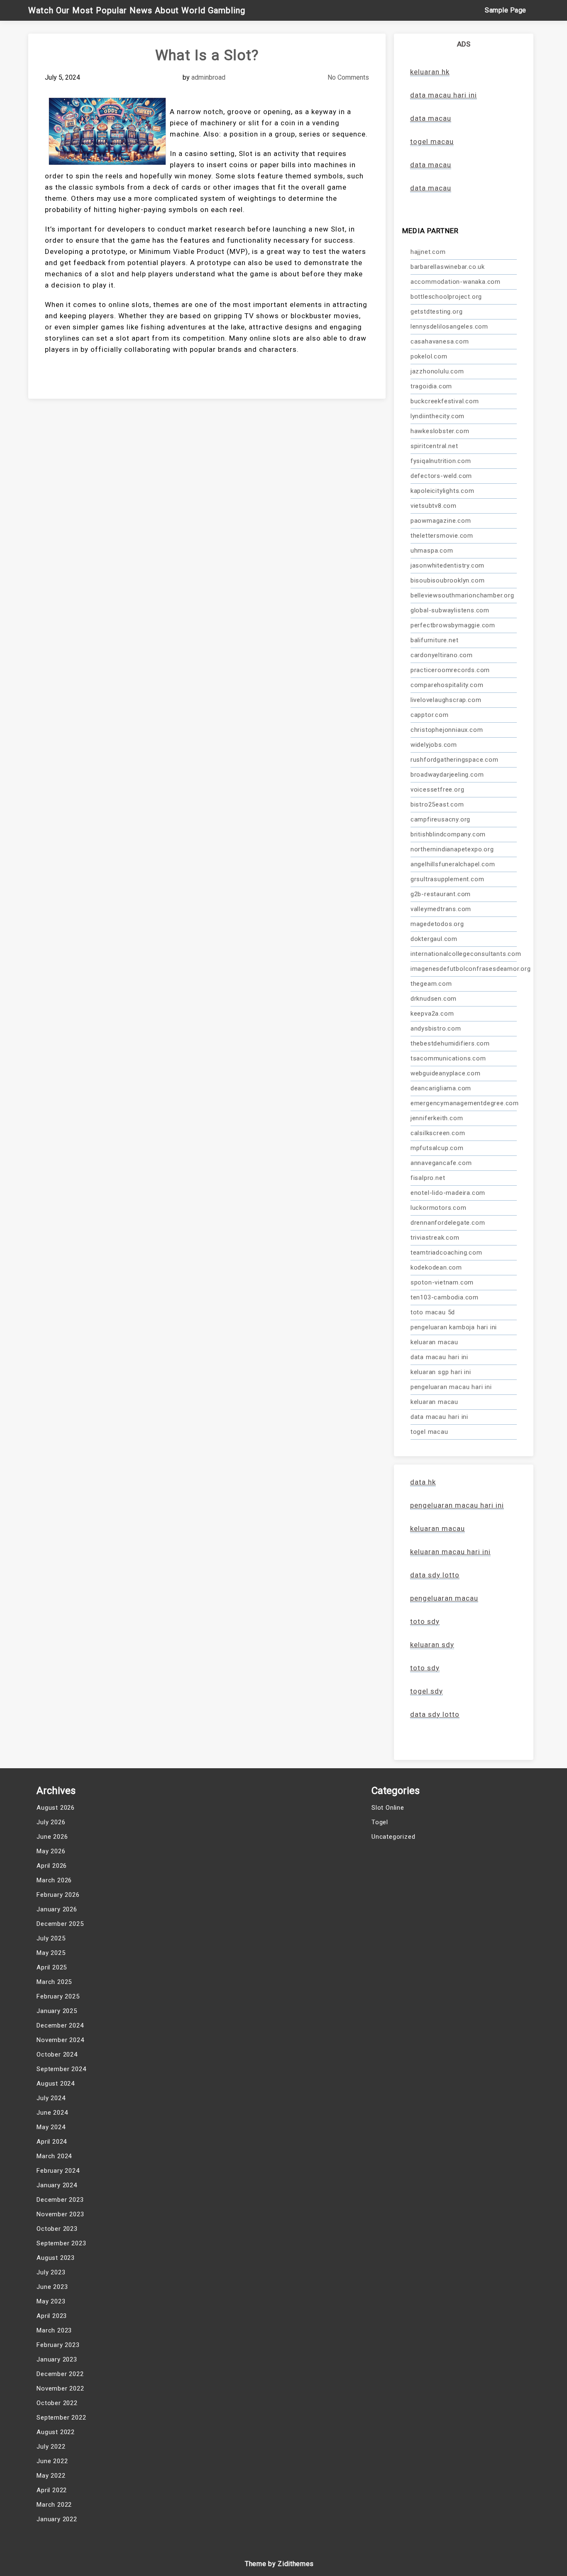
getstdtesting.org (437, 312)
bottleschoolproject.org (446, 297)
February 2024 (58, 2171)
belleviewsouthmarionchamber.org (462, 595)
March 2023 (54, 2330)
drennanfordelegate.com (448, 1223)
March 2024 (54, 2156)
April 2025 (52, 1967)
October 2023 (57, 2229)
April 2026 (52, 1866)
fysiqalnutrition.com (441, 461)
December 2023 (60, 2200)
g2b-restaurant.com (441, 894)
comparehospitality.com (447, 685)
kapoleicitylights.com (442, 491)
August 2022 (56, 2432)
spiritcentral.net (434, 446)
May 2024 (51, 2127)
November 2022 (60, 2388)
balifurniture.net (435, 640)
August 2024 (56, 2084)
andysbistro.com (436, 1028)
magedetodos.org (437, 924)
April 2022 (52, 2490)
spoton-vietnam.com (442, 1282)
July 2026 (51, 1822)
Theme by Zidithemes (279, 2564)
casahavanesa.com (440, 341)
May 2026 (51, 1851)
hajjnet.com (428, 252)
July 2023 (51, 2272)
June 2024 (52, 2113)
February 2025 (58, 1996)
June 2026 (52, 1837)
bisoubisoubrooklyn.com (448, 580)
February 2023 (58, 2345)
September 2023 (61, 2243)
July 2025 (51, 1938)
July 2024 (51, 2098)
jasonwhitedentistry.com (447, 565)
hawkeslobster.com (440, 431)
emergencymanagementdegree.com (464, 1103)
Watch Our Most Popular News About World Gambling (137, 10)
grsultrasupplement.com (447, 879)
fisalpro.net (428, 1178)
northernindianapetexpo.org (452, 849)
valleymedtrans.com (441, 909)
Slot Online (388, 1808)
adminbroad (208, 77)
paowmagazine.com (441, 521)
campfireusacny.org (440, 819)
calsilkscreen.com (438, 1133)
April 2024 (52, 2142)
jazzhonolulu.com (437, 371)
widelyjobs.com (434, 745)
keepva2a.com (432, 1014)
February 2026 (58, 1895)
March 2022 (54, 2505)
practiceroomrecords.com (450, 670)
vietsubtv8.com (434, 506)
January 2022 (57, 2519)
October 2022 (57, 2403)
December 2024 (60, 2025)
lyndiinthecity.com (437, 416)
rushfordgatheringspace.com (455, 760)
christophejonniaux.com (447, 730)
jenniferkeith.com (437, 1118)
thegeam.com (431, 984)
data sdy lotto (435, 1714)
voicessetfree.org (437, 790)
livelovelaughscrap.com (446, 700)
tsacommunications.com (448, 1058)
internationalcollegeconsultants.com (464, 954)
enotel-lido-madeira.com (448, 1193)
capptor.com (430, 715)
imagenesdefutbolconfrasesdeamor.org (464, 969)
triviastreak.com (435, 1238)
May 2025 (51, 1953)
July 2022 (51, 2447)
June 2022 (52, 2461)
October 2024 (57, 2054)
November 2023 (60, 2214)
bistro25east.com (437, 804)
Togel (380, 1822)
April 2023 (52, 2316)
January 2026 (57, 1909)
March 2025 (54, 1982)
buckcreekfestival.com (445, 401)
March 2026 (54, 1880)
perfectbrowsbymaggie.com (453, 625)
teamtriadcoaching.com (446, 1253)
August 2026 (56, 1808)
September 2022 (61, 2418)
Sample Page (506, 10)
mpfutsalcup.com (437, 1148)
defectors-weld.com (441, 476)
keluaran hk (430, 72)
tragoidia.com (431, 386)
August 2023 (56, 2258)
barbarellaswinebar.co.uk (448, 267)
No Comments (348, 77)
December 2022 (60, 2374)
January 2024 (57, 2185)
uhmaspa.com (432, 551)
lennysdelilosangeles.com (449, 327)
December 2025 (60, 1924)
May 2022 (51, 2476)
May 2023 (51, 2301)
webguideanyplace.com (446, 1073)
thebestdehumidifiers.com (450, 1043)
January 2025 (57, 2011)
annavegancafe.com (441, 1163)
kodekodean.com (436, 1267)
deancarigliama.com (441, 1088)
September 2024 (61, 2069)
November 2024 (60, 2040)
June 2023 (52, 2287)
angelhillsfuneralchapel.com (453, 864)
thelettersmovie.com (442, 536)
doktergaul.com (434, 939)
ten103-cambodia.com (445, 1297)
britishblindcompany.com (448, 834)
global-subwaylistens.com (450, 610)
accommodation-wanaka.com (456, 282)
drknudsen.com (434, 999)
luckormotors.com (439, 1208)
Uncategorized (393, 1837)
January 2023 (57, 2359)
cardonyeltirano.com (442, 655)
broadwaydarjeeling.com (447, 775)
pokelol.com (429, 356)
